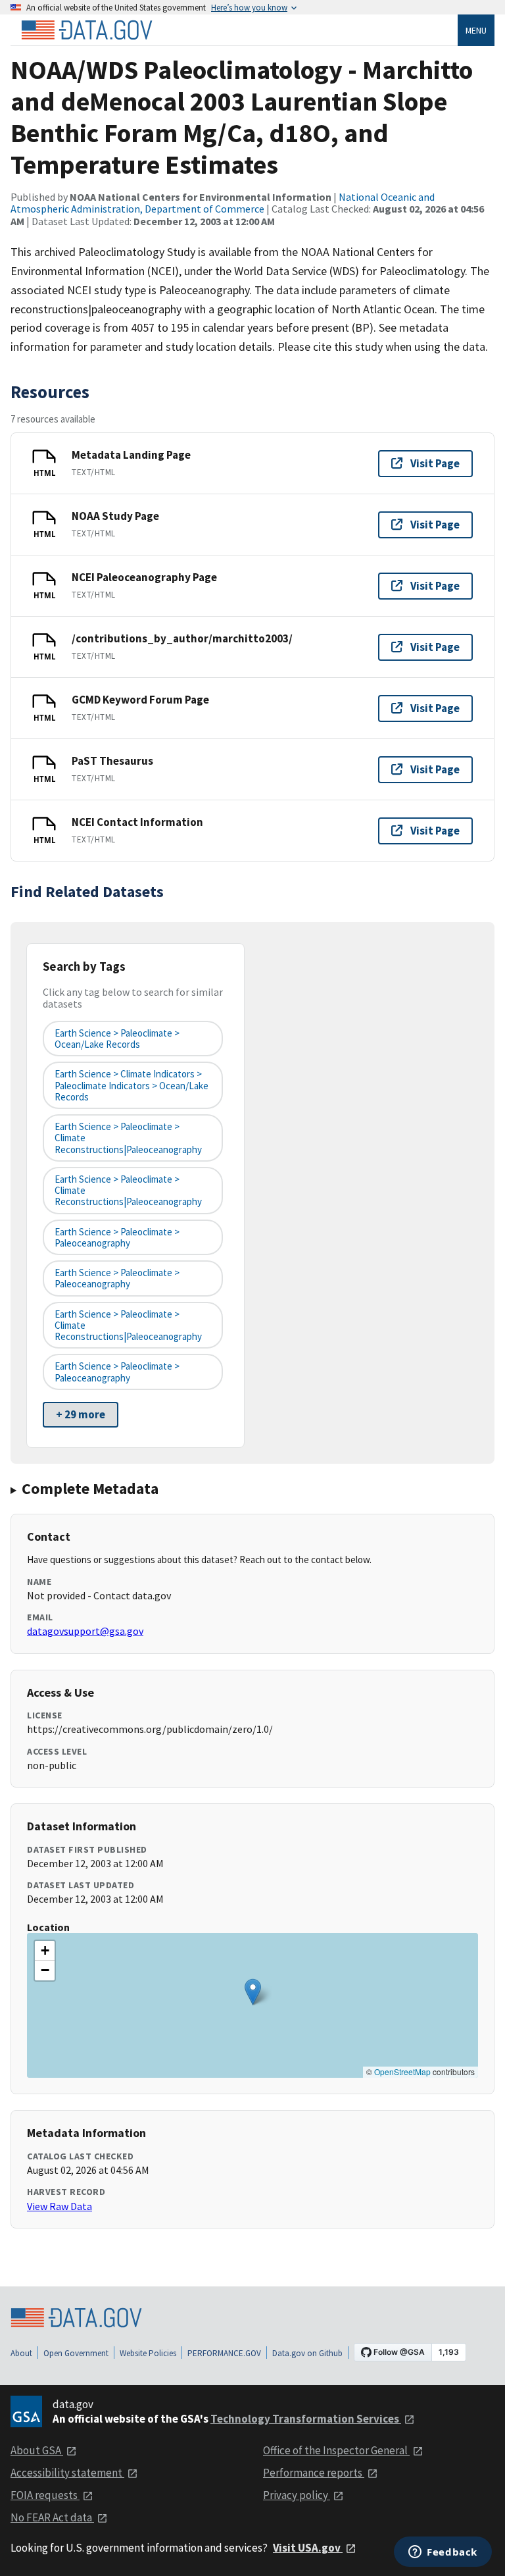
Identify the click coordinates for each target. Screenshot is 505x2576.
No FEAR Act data (52, 2517)
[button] (253, 1992)
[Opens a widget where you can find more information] (443, 2553)
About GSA (37, 2450)
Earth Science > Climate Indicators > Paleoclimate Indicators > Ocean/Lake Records (132, 1085)
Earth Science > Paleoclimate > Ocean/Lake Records (117, 1039)
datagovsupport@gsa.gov (85, 1631)
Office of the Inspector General (336, 2450)
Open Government (76, 2353)
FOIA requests (45, 2495)
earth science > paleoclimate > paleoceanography (117, 1237)
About (21, 2353)
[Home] (87, 30)
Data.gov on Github (307, 2353)
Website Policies (148, 2353)
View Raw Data (60, 2206)
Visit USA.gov (308, 2548)
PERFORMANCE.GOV (224, 2353)
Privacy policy (297, 2495)
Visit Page (435, 463)
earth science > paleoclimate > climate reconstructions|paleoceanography (128, 1138)
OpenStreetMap (402, 2072)
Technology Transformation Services (306, 2419)
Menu (476, 30)
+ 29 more (81, 1414)
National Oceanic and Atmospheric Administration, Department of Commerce (223, 203)
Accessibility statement (67, 2473)
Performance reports (314, 2473)
